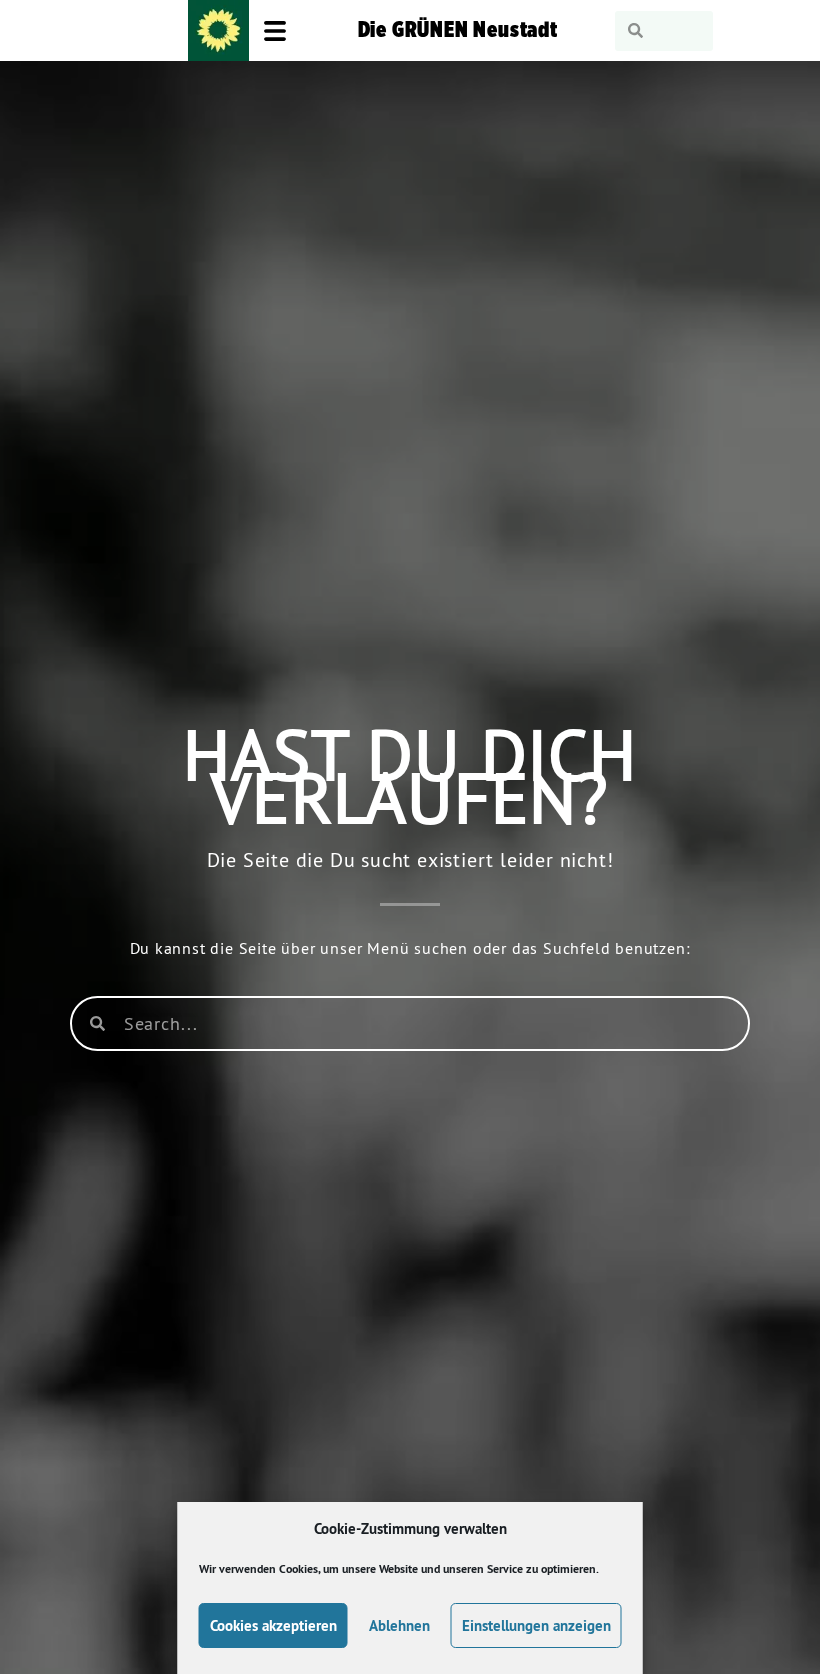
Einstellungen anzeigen (536, 1625)
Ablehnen (399, 1625)
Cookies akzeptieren (273, 1625)
